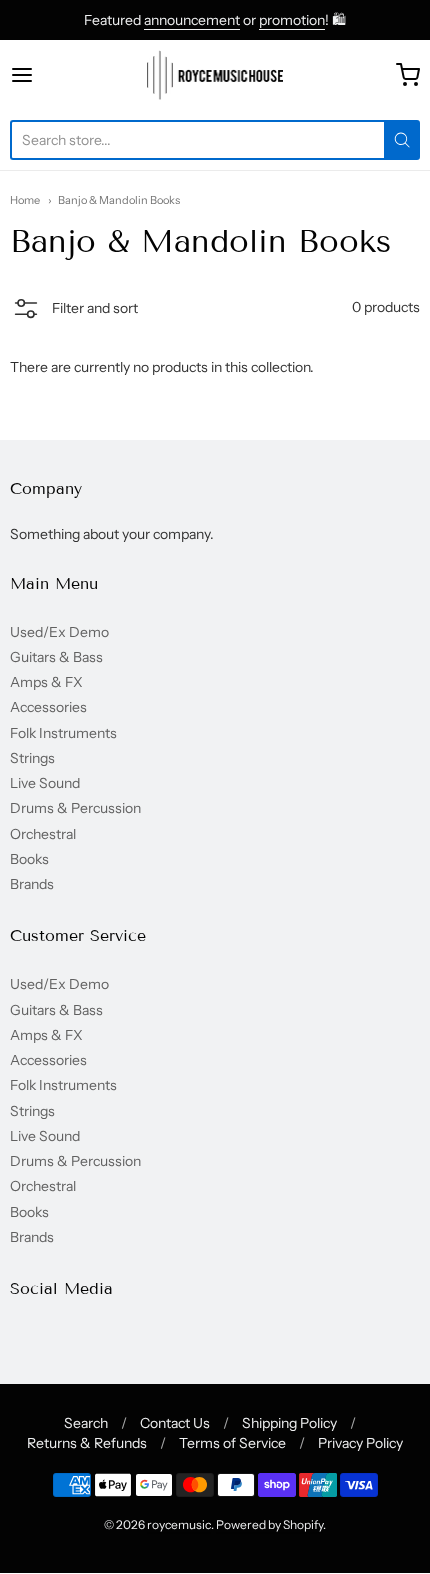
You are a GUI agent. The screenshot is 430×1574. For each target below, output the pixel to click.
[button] (74, 311)
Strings (32, 758)
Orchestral (43, 834)
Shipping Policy (289, 1423)
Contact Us (175, 1423)
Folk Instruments (63, 733)
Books (29, 859)
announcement (192, 20)
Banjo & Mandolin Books (119, 200)
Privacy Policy (360, 1443)
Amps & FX (46, 682)
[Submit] (402, 140)
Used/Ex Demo (59, 632)
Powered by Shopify (269, 1524)
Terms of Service (232, 1443)
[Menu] (51, 75)
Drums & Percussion (75, 808)
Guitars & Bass (56, 657)
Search (86, 1423)
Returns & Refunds (87, 1443)
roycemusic (179, 1524)
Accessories (48, 707)
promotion (292, 20)
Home (25, 200)
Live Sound (45, 783)
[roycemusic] (215, 75)
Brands (32, 884)
